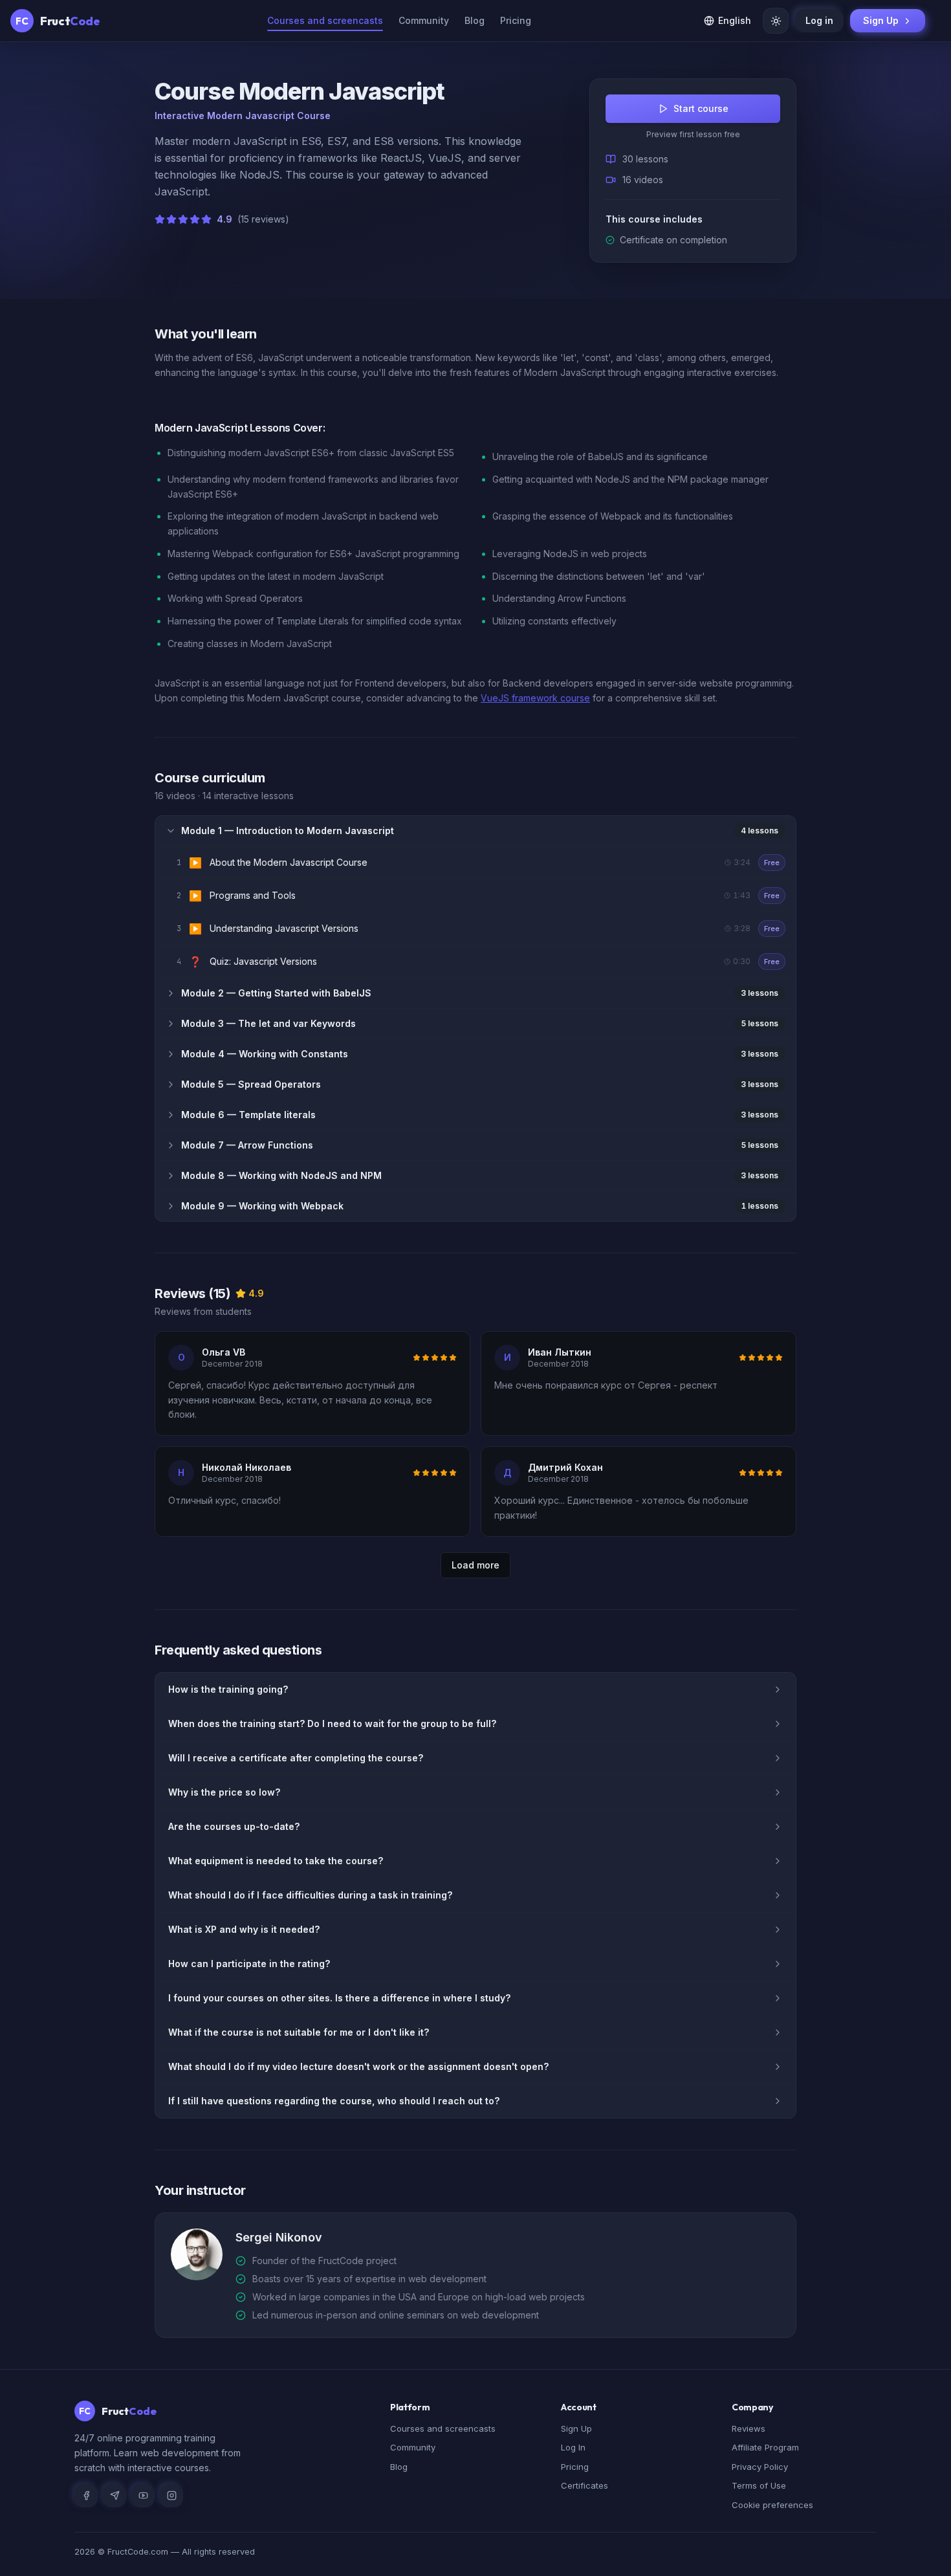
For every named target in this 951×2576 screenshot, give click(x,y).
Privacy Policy (760, 2467)
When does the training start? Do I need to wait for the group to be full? (332, 1723)
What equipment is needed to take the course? (276, 1861)
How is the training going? (228, 1689)
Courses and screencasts (443, 2428)
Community (424, 20)
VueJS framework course (535, 698)
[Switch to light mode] (776, 21)
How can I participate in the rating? (249, 1964)
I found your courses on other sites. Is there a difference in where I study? (339, 1998)
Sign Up (881, 20)
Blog (475, 20)
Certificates (585, 2485)
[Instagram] (171, 2496)
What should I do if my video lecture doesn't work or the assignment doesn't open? (358, 2066)
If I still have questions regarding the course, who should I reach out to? (334, 2101)
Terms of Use (759, 2485)
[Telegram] (115, 2496)
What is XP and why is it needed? (244, 1929)
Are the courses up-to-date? (234, 1826)
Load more (475, 1565)
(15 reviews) (263, 219)
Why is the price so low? (224, 1792)
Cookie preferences (772, 2505)
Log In (573, 2447)
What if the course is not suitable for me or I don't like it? (299, 2032)
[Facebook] (86, 2496)
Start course (701, 108)
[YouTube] (143, 2496)
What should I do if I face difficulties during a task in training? (310, 1895)
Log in (819, 20)
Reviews (749, 2428)
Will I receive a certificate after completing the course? (296, 1758)
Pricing (516, 20)
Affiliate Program (765, 2447)
